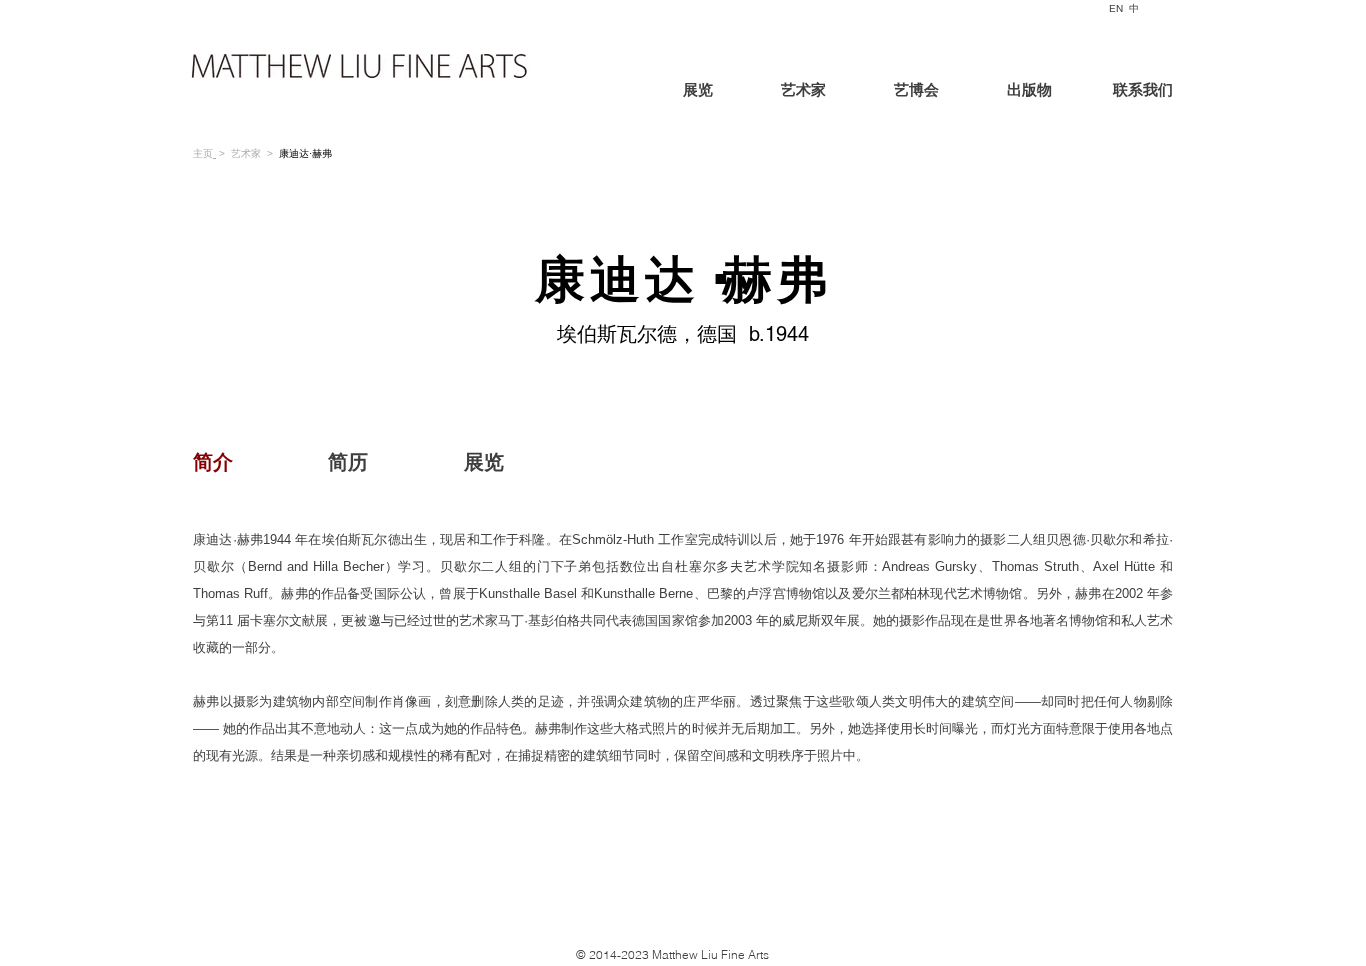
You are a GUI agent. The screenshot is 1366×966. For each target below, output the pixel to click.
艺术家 (246, 153)
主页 (203, 153)
